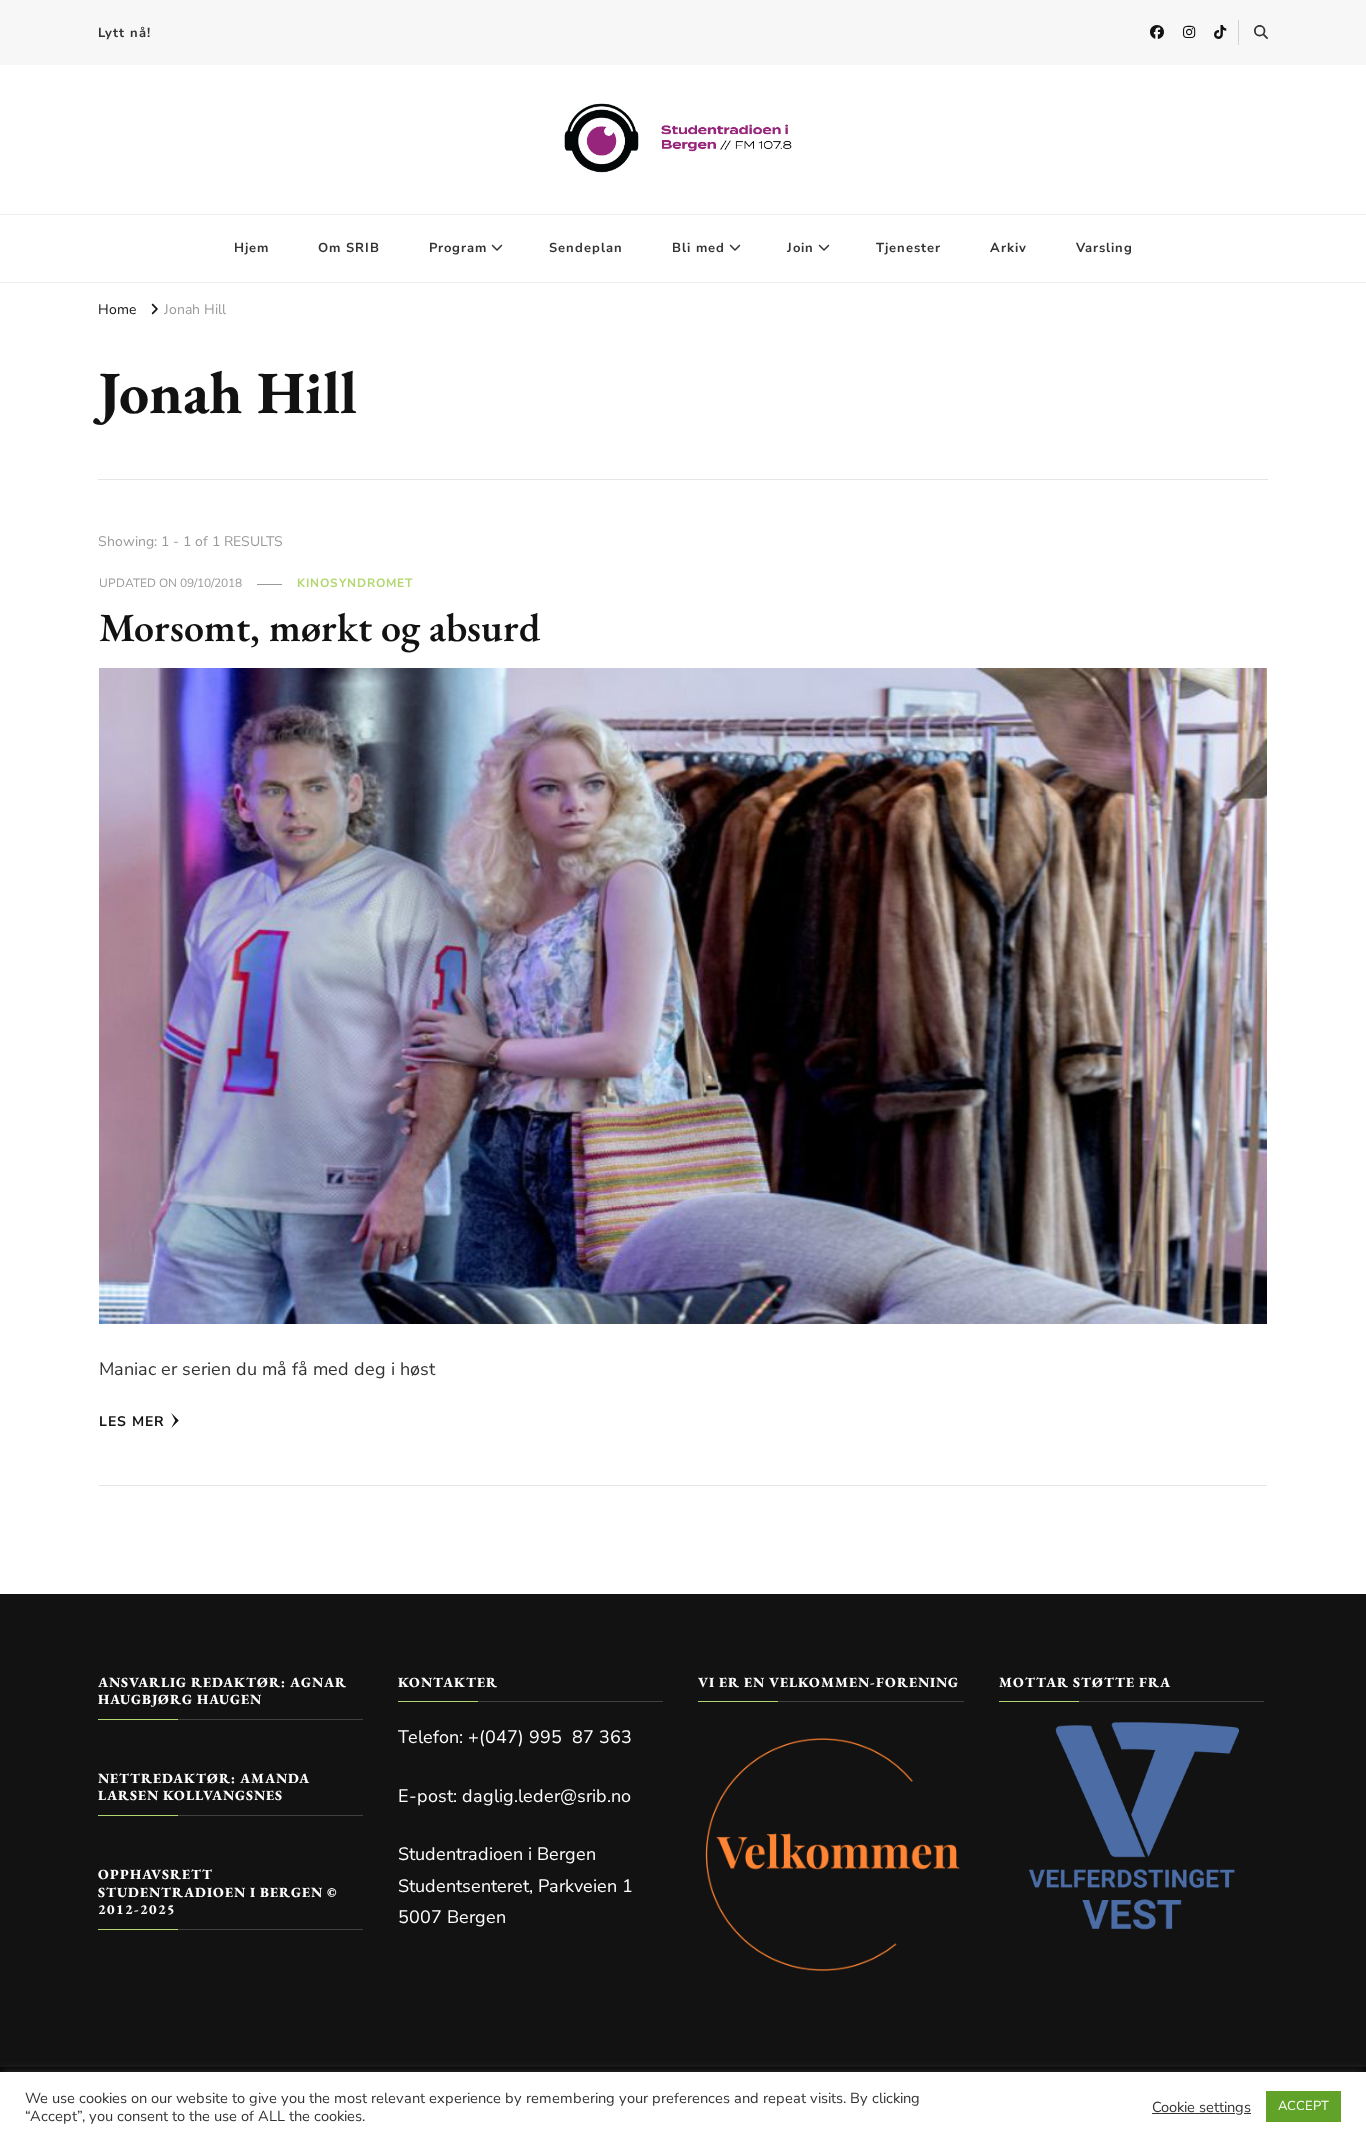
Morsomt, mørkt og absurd (319, 627)
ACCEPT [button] (1303, 2106)
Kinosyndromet (355, 583)
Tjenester (908, 248)
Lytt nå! (124, 33)
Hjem (251, 248)
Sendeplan (586, 248)
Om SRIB (349, 248)
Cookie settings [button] (1201, 2107)
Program (458, 248)
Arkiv (1008, 248)
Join (800, 248)
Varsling (1104, 248)
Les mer (132, 1421)
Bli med (698, 248)
